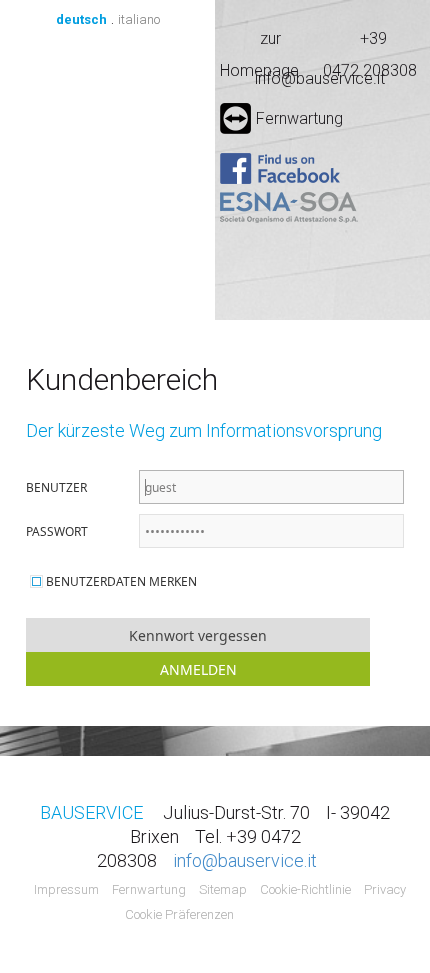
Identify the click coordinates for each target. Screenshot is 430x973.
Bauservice (107, 149)
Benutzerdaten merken (121, 581)
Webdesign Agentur (278, 915)
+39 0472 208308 (370, 42)
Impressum (66, 889)
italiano (139, 19)
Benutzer (56, 487)
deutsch (81, 19)
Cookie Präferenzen (179, 914)
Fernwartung (299, 118)
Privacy (385, 889)
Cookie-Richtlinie (305, 889)
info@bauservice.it (320, 78)
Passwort (57, 531)
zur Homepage (259, 42)
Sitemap (223, 889)
